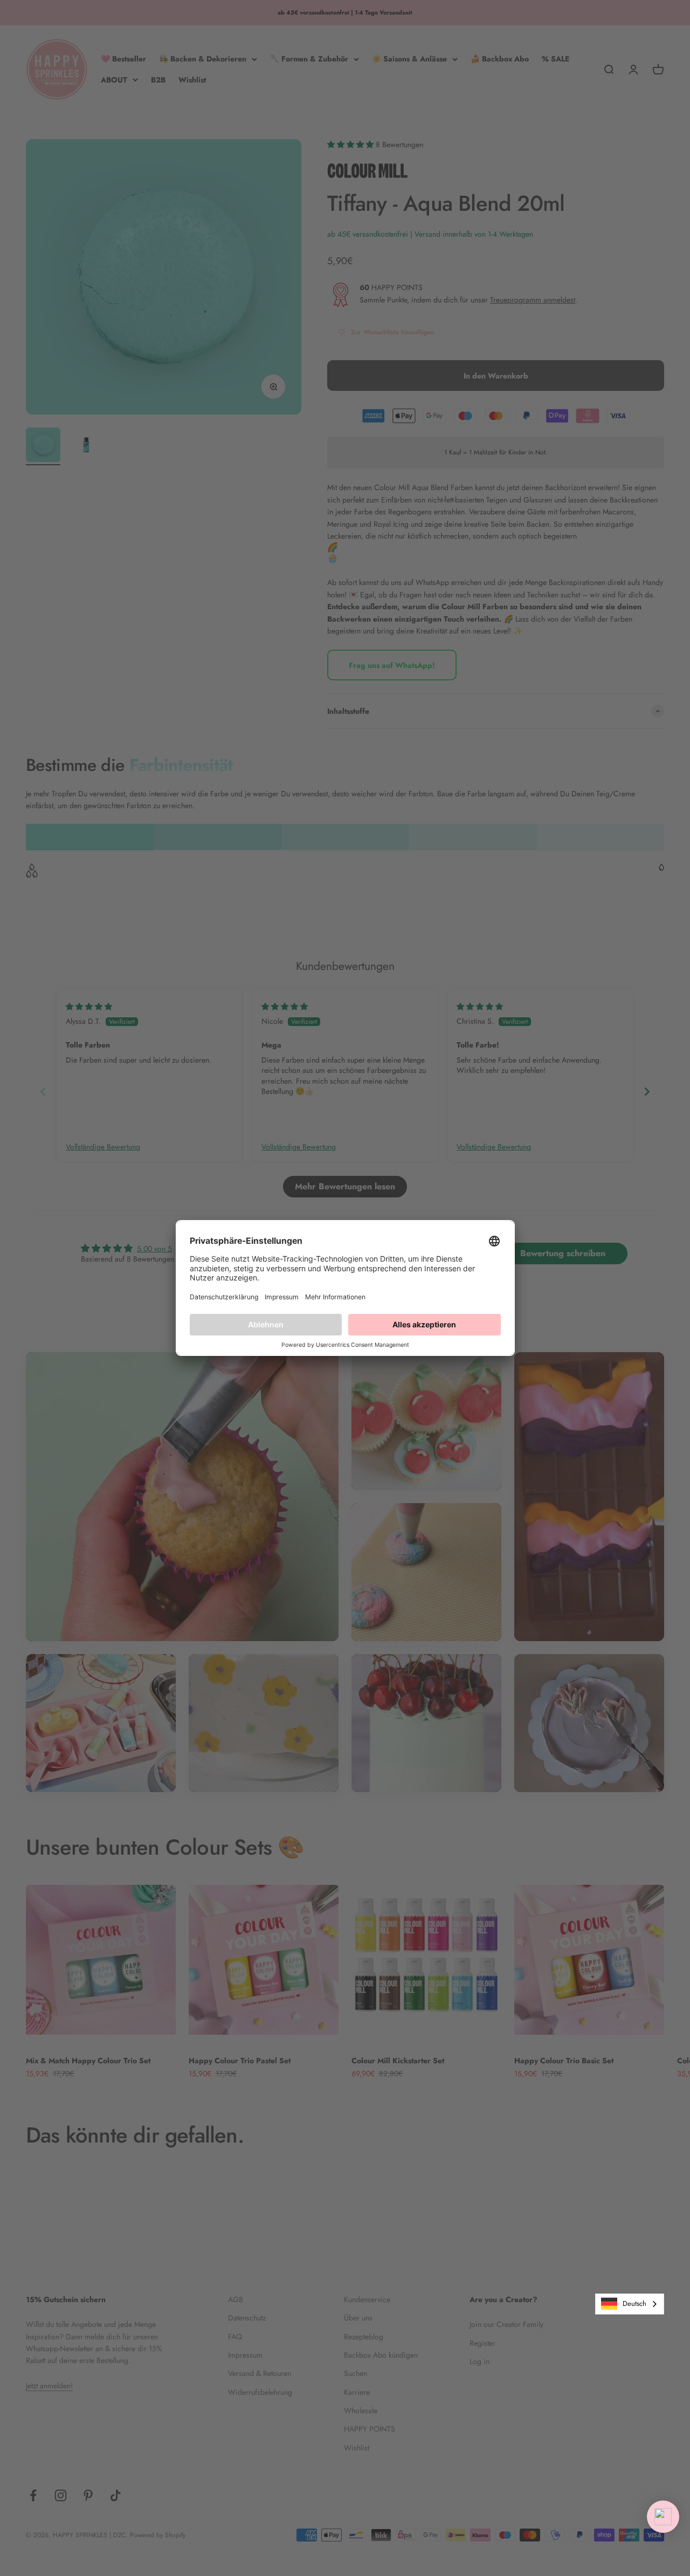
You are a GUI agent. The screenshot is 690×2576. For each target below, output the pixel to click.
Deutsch (634, 2303)
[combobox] (630, 2304)
